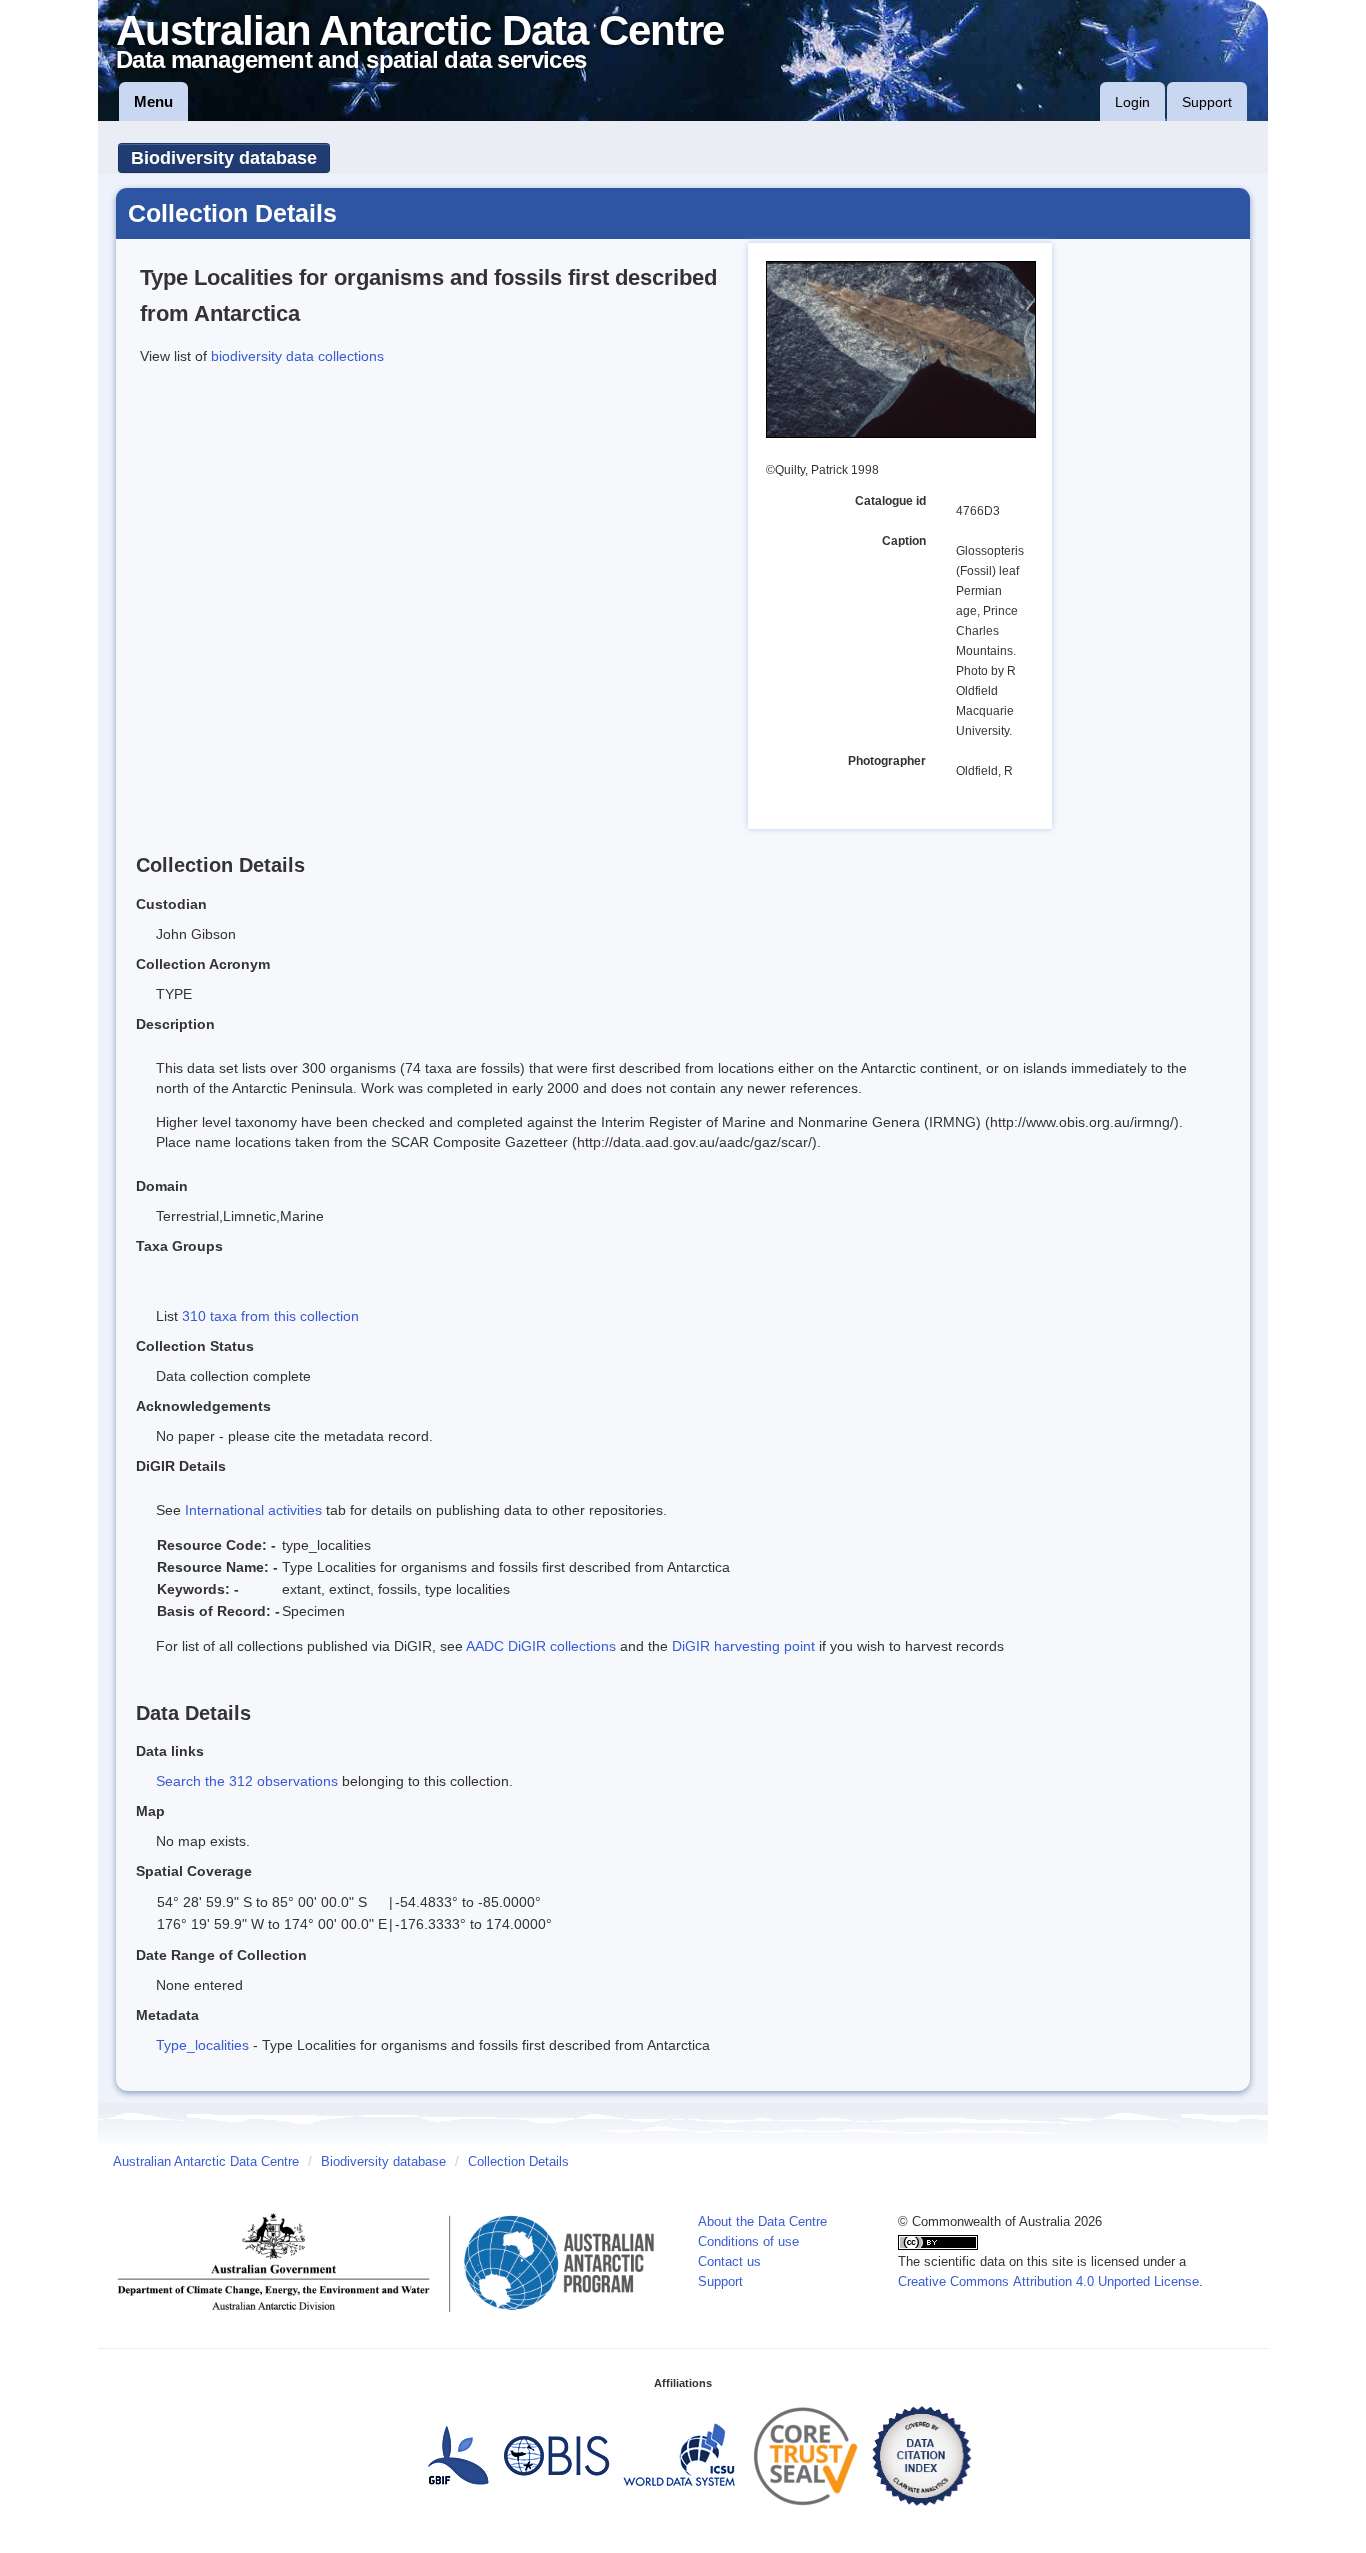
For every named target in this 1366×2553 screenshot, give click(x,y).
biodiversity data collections (297, 356)
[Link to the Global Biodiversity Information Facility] (458, 2455)
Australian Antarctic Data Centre (206, 2162)
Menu (153, 101)
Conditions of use (748, 2242)
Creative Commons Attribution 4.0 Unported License (1048, 2282)
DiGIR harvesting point (743, 1646)
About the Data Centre (762, 2222)
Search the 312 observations (247, 1781)
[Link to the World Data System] (679, 2455)
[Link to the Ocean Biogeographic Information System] (557, 2455)
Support (1207, 102)
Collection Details (518, 2162)
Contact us (729, 2262)
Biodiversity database (224, 158)
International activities (253, 1510)
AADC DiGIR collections (541, 1646)
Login (1132, 102)
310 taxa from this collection (270, 1316)
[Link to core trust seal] (806, 2455)
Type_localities (202, 2045)
